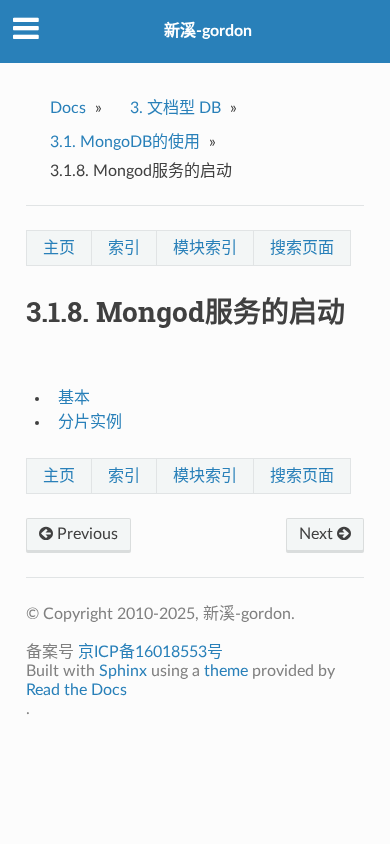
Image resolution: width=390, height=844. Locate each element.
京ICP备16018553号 (150, 652)
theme (226, 671)
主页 (59, 248)
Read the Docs (76, 690)
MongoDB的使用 (125, 142)
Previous (85, 534)
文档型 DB (175, 108)
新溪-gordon (208, 31)
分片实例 (90, 422)
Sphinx (123, 671)
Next (318, 534)
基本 (74, 398)
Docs (68, 108)
